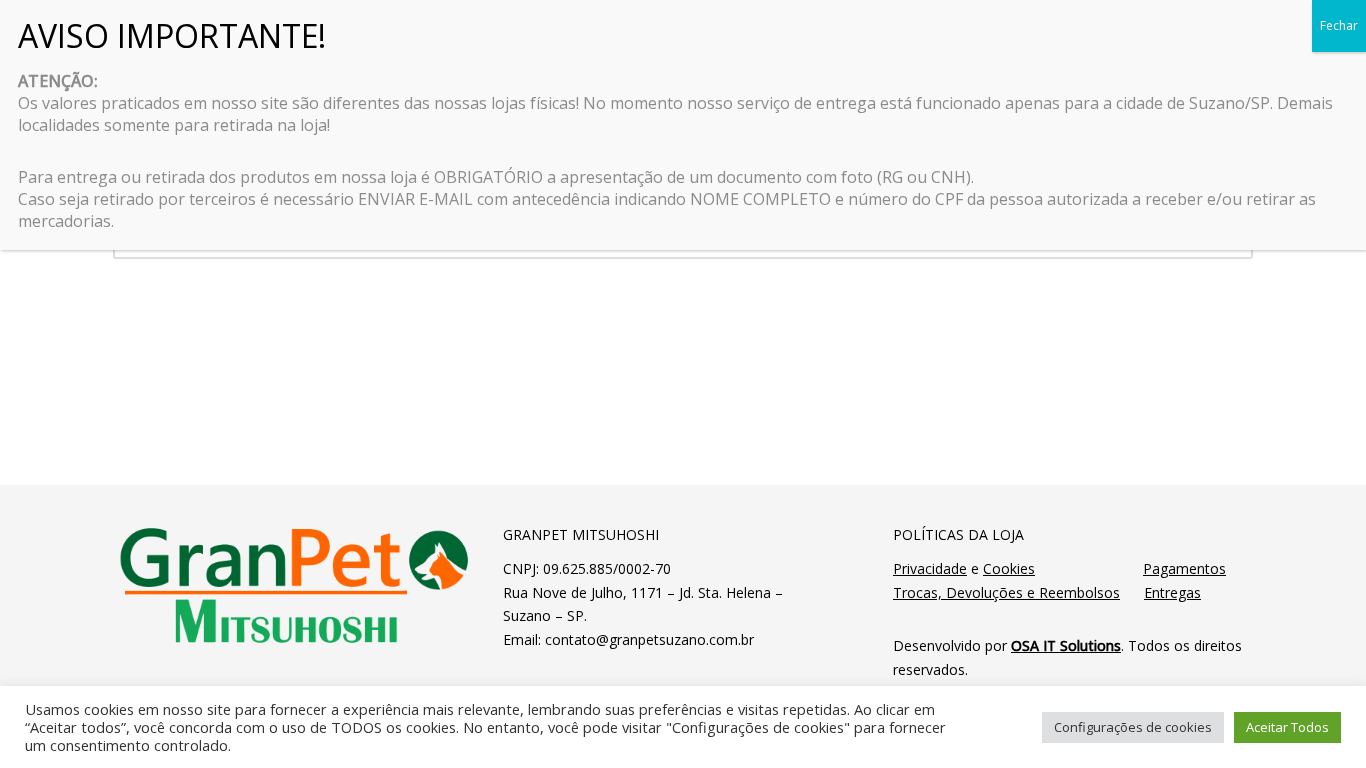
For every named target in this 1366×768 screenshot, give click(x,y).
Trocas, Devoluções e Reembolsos (1006, 592)
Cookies (1009, 568)
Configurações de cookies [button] (1133, 727)
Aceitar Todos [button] (1287, 727)
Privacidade (930, 568)
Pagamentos (1184, 568)
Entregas (1172, 592)
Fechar (1339, 25)
